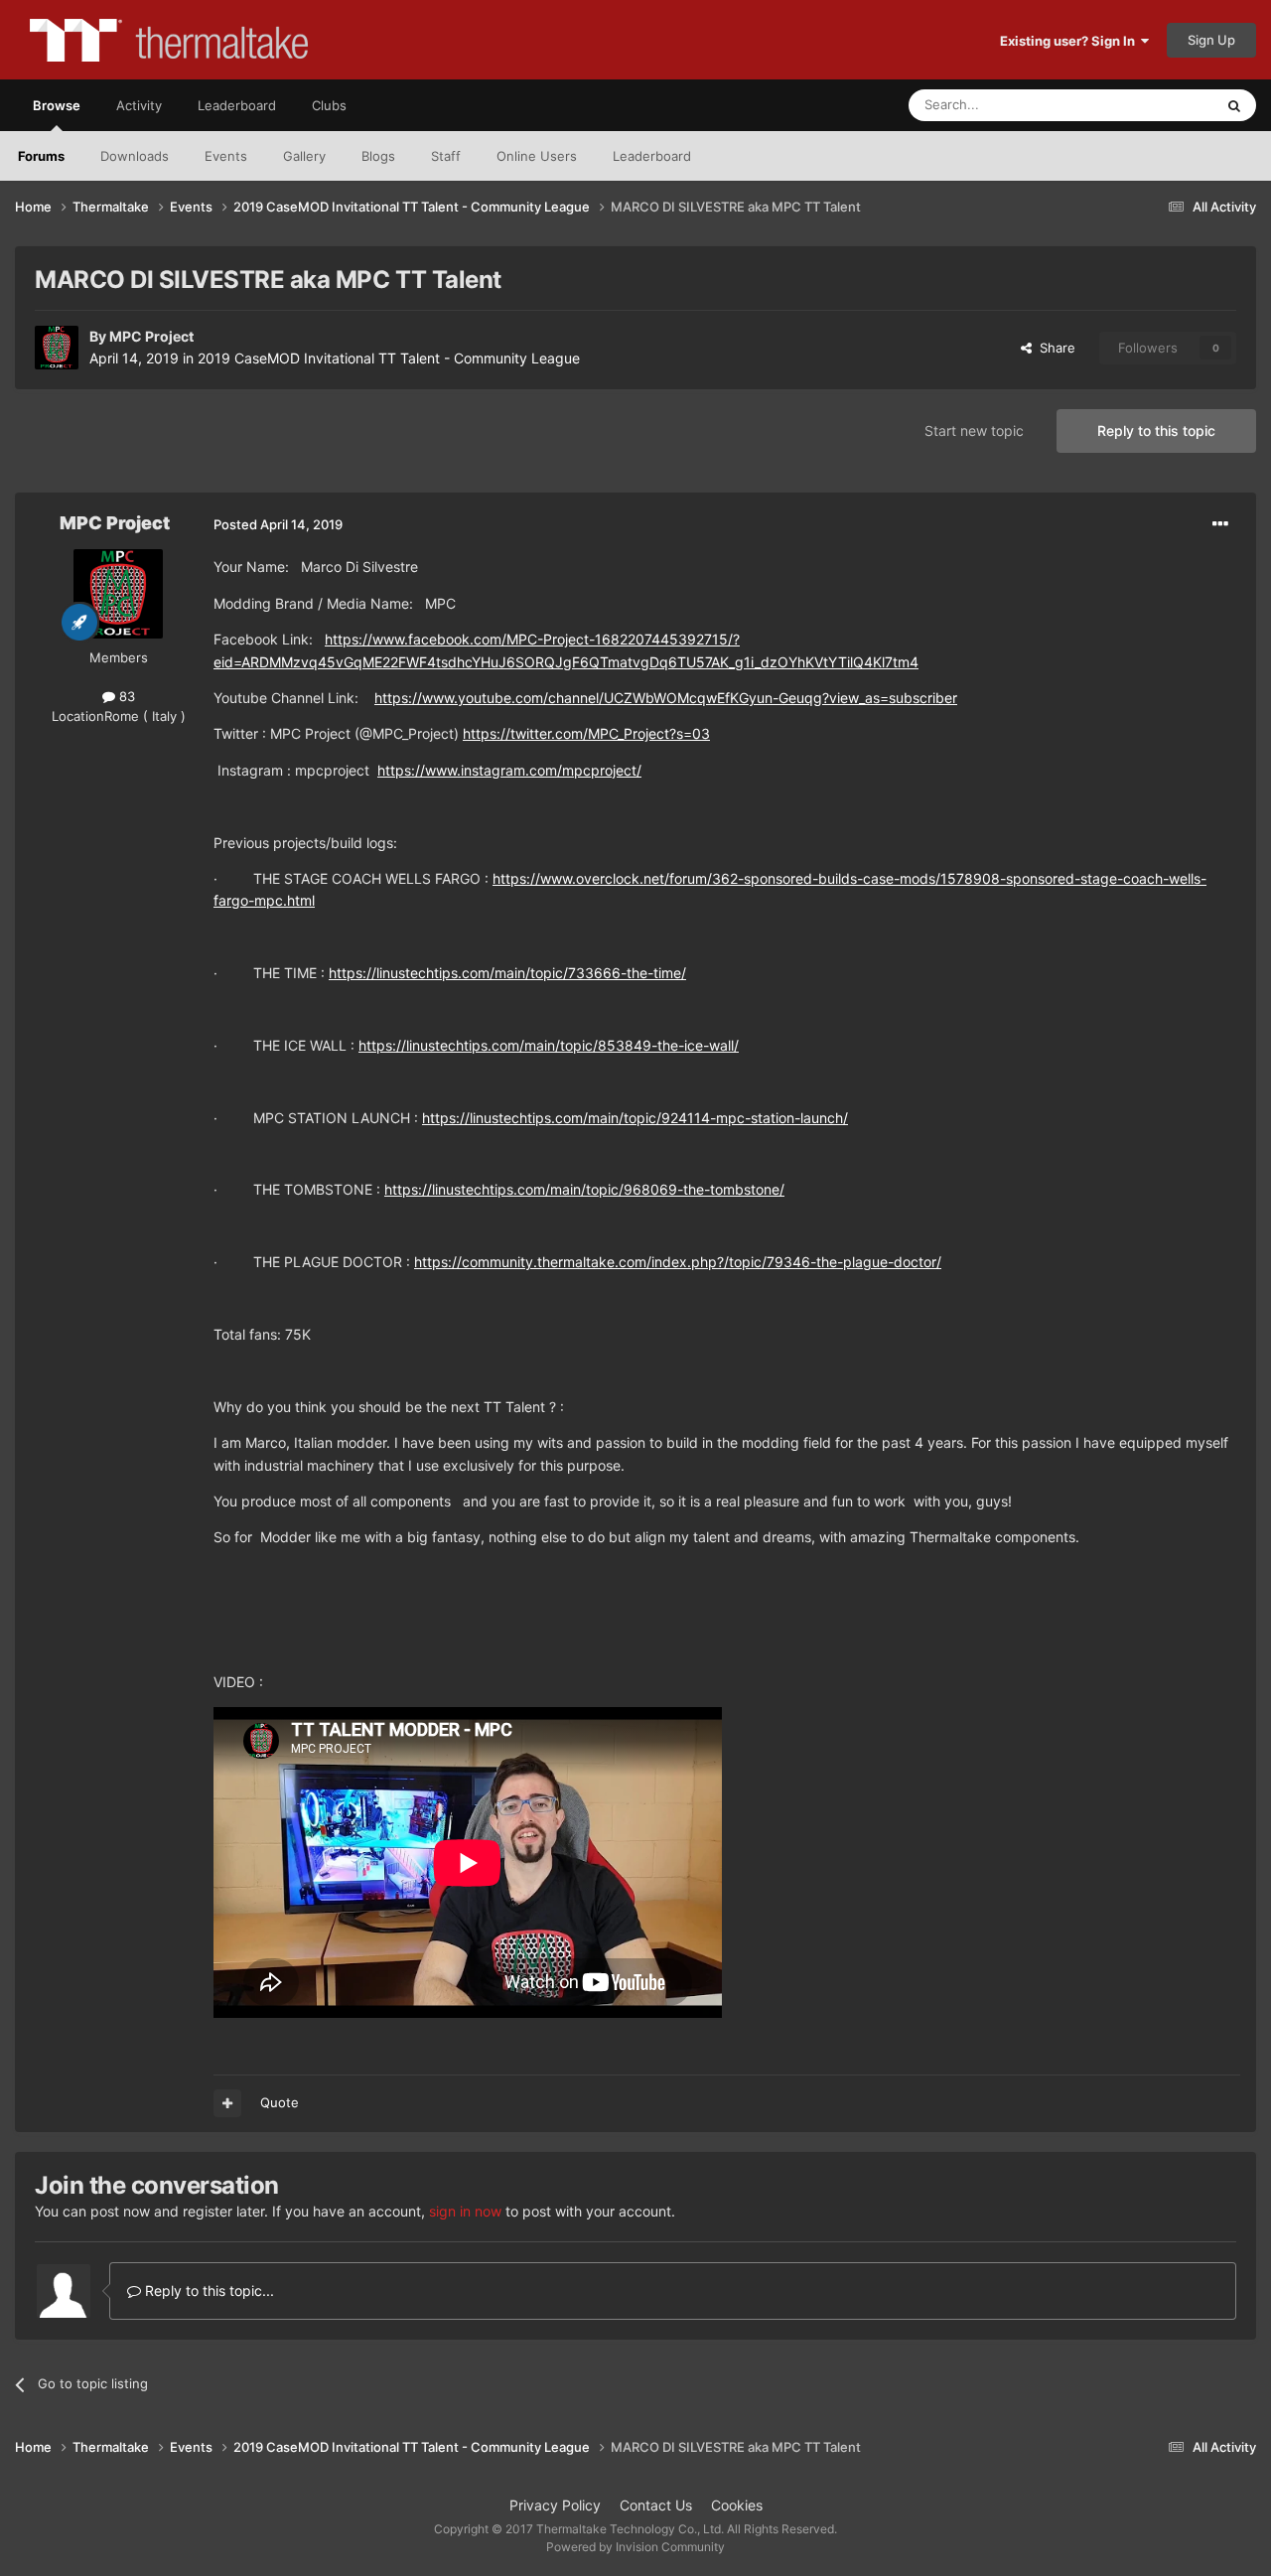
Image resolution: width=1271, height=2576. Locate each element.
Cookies (737, 2505)
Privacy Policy (555, 2505)
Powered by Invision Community (635, 2547)
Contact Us (656, 2505)
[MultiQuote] (227, 2103)
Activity (139, 105)
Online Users (537, 156)
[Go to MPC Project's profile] (57, 348)
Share (1054, 348)
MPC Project (151, 336)
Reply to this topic (1156, 430)
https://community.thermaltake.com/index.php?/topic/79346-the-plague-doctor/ (678, 1262)
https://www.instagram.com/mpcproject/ (509, 770)
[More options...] (1220, 524)
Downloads (135, 156)
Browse (57, 105)
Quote (280, 2102)
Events (226, 156)
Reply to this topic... (208, 2290)
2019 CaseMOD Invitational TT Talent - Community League (389, 358)
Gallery (304, 156)
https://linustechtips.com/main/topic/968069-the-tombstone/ (584, 1189)
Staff (446, 156)
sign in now (465, 2211)
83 (125, 696)
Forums (41, 156)
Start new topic (974, 430)
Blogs (378, 156)
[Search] (1234, 105)
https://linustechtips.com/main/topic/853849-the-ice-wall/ (549, 1045)
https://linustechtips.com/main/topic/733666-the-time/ (507, 973)
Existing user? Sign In (1070, 41)
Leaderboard (652, 156)
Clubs (329, 105)
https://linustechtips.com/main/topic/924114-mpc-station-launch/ (635, 1118)
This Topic (1157, 105)
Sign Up (1211, 40)
